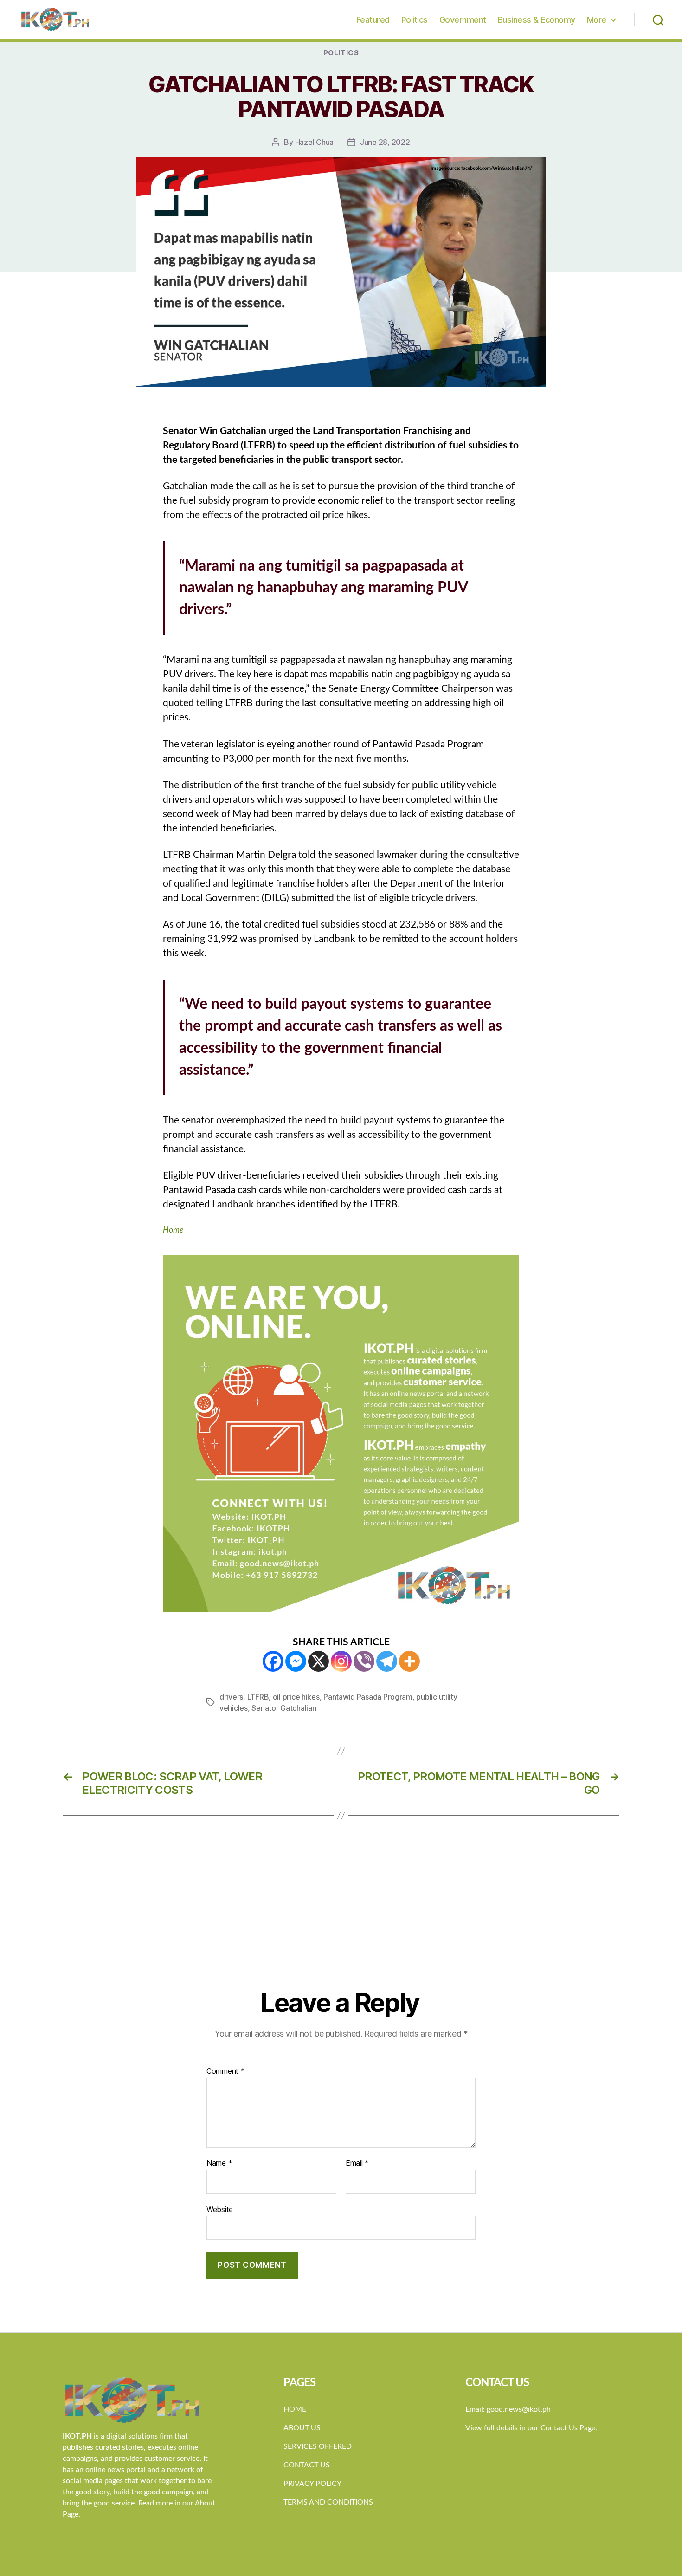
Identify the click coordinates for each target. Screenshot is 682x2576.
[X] (318, 1661)
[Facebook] (273, 1661)
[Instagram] (341, 1661)
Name (219, 2163)
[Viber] (364, 1661)
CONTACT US (307, 2465)
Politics (415, 20)
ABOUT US (302, 2428)
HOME (295, 2409)
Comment (226, 2071)
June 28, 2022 (385, 142)
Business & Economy (537, 20)
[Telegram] (387, 1661)
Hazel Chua (314, 142)
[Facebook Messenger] (296, 1661)
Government (463, 20)
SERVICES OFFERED (318, 2446)
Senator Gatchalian (284, 1708)
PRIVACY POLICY (312, 2484)
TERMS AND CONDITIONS (328, 2502)
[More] (409, 1661)
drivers (231, 1697)
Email (357, 2163)
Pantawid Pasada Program (368, 1697)
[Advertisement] (341, 1918)
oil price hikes (296, 1697)
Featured (373, 20)
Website (220, 2209)
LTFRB (258, 1697)
